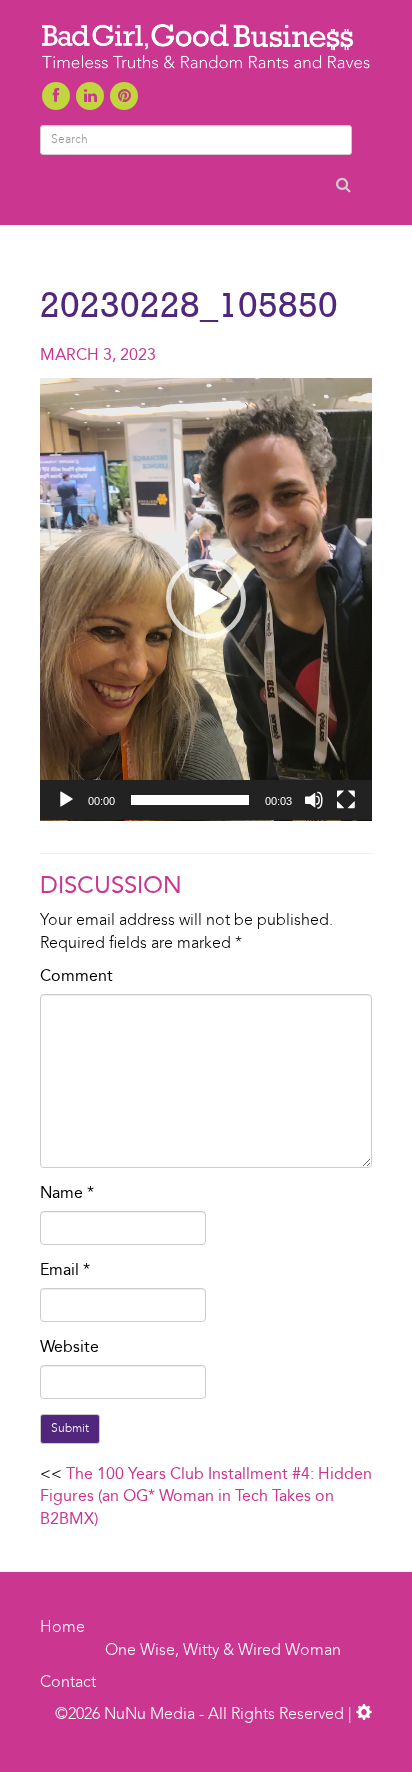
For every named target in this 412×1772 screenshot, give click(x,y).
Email (65, 1271)
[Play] (66, 800)
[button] (206, 599)
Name (67, 1194)
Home (62, 1628)
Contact (68, 1683)
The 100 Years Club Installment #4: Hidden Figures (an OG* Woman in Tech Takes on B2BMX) (206, 1498)
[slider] (190, 800)
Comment (76, 977)
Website (69, 1348)
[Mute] (314, 800)
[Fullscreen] (346, 800)
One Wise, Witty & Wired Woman (223, 1651)
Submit (70, 1429)
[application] (206, 599)
